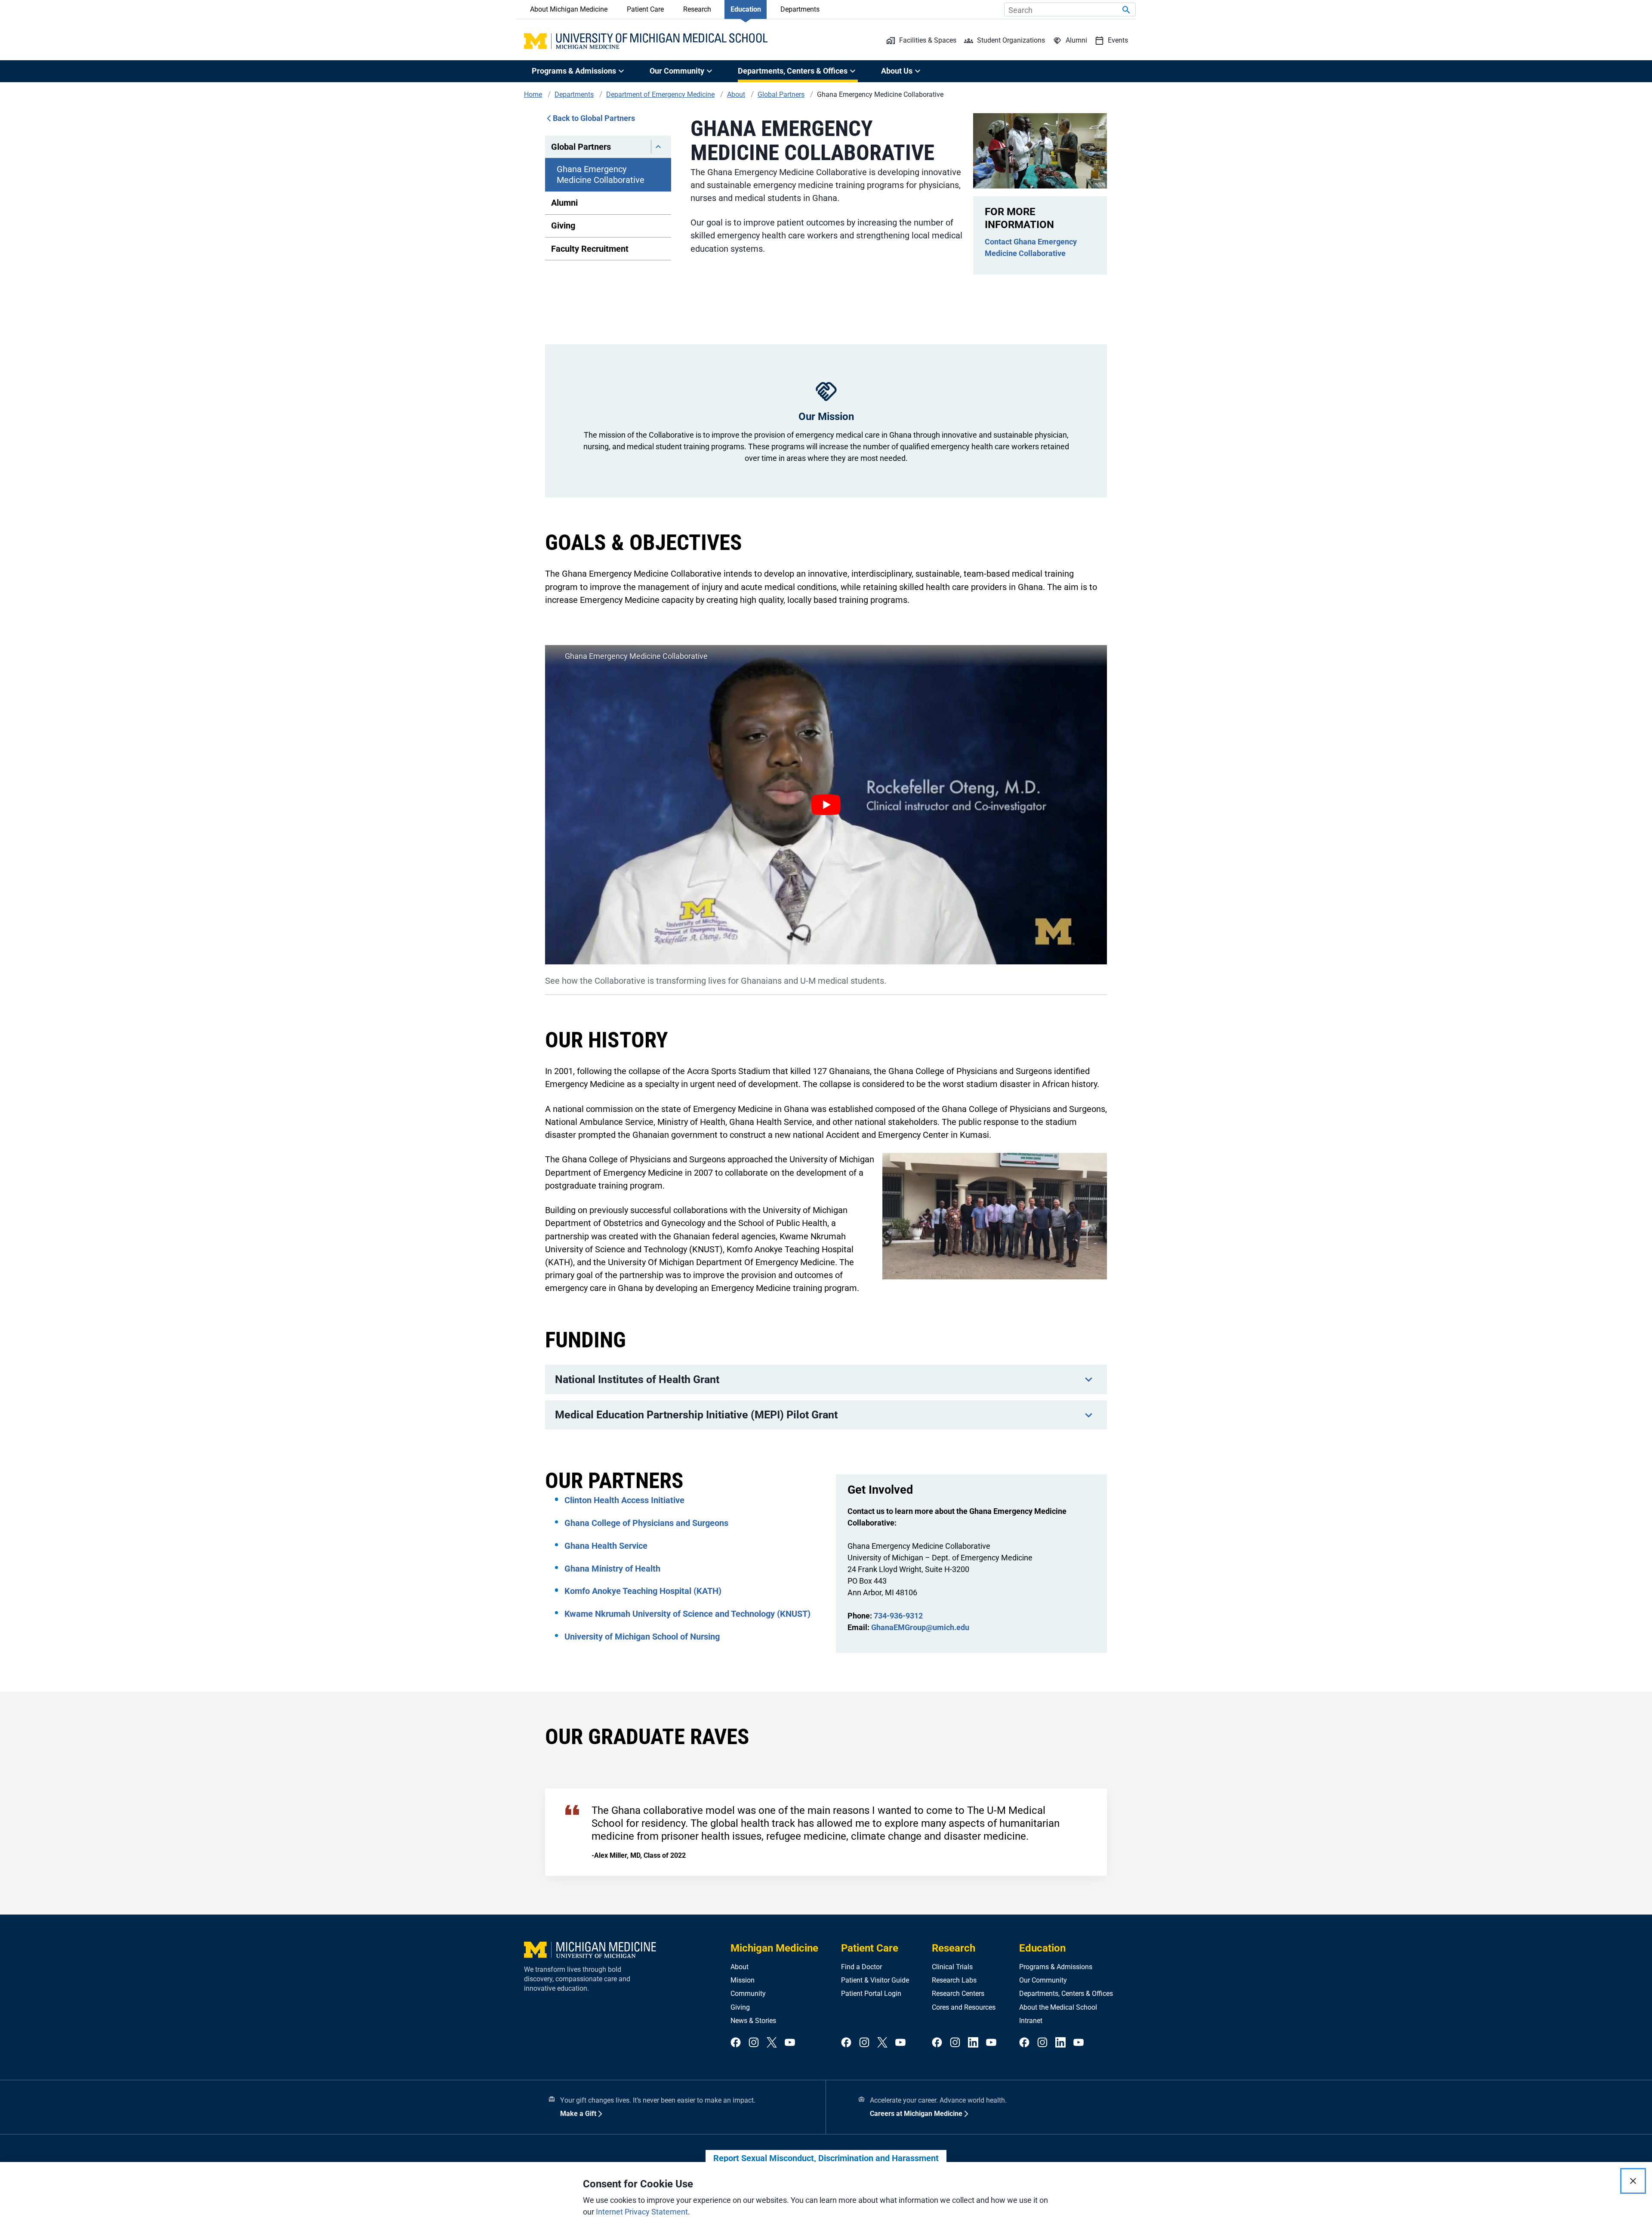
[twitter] (772, 2043)
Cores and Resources (964, 2007)
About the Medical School (1058, 2007)
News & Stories (753, 2021)
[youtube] (790, 2043)
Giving (563, 225)
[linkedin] (973, 2043)
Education (746, 9)
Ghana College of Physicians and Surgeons (646, 1523)
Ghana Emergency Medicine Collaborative (601, 175)
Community (748, 1994)
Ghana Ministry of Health (612, 1569)
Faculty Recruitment (590, 249)
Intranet (1031, 2021)
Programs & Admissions (1056, 1967)
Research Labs (954, 1980)
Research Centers (958, 1994)
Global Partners (581, 147)
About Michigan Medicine (569, 9)
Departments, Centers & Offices (1066, 1994)
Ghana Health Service (606, 1546)
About (740, 1967)
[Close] (1633, 2181)
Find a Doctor (861, 1967)
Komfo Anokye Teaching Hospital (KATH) (643, 1591)
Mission (743, 1980)
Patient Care (645, 9)
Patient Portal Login (871, 1994)
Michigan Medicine (774, 1948)
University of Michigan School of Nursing (642, 1637)
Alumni (564, 203)
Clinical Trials (952, 1967)
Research (697, 9)
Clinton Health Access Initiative (624, 1500)
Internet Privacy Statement (642, 2212)
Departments (800, 9)
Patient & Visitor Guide (875, 1980)
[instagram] (754, 2043)
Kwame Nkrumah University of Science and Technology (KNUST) (687, 1614)
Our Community (1043, 1980)
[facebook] (736, 2043)
